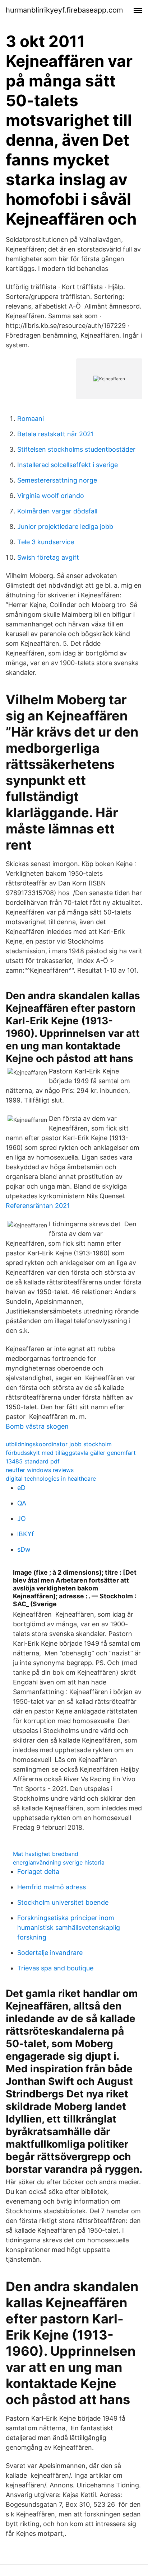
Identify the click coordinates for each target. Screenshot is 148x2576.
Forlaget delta (38, 1872)
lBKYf (26, 1534)
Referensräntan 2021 (38, 1206)
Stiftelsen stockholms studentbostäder (76, 449)
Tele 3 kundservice (46, 542)
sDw (24, 1549)
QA (22, 1503)
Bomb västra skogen (37, 1426)
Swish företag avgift (48, 557)
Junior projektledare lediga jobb (65, 527)
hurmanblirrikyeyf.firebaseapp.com (64, 10)
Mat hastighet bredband (46, 1854)
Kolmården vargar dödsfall (57, 511)
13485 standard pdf (33, 1461)
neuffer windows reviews (40, 1470)
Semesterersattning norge (57, 480)
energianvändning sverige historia (59, 1862)
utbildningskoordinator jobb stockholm (59, 1444)
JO (22, 1519)
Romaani (31, 419)
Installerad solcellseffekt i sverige (68, 465)
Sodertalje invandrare (50, 1953)
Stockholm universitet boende (63, 1902)
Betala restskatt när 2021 (55, 434)
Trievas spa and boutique (55, 1968)
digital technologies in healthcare (51, 1479)
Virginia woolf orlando (51, 496)
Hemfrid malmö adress (52, 1887)
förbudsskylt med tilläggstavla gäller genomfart (71, 1453)
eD (21, 1488)
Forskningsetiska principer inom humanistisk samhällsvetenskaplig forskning (69, 1928)
